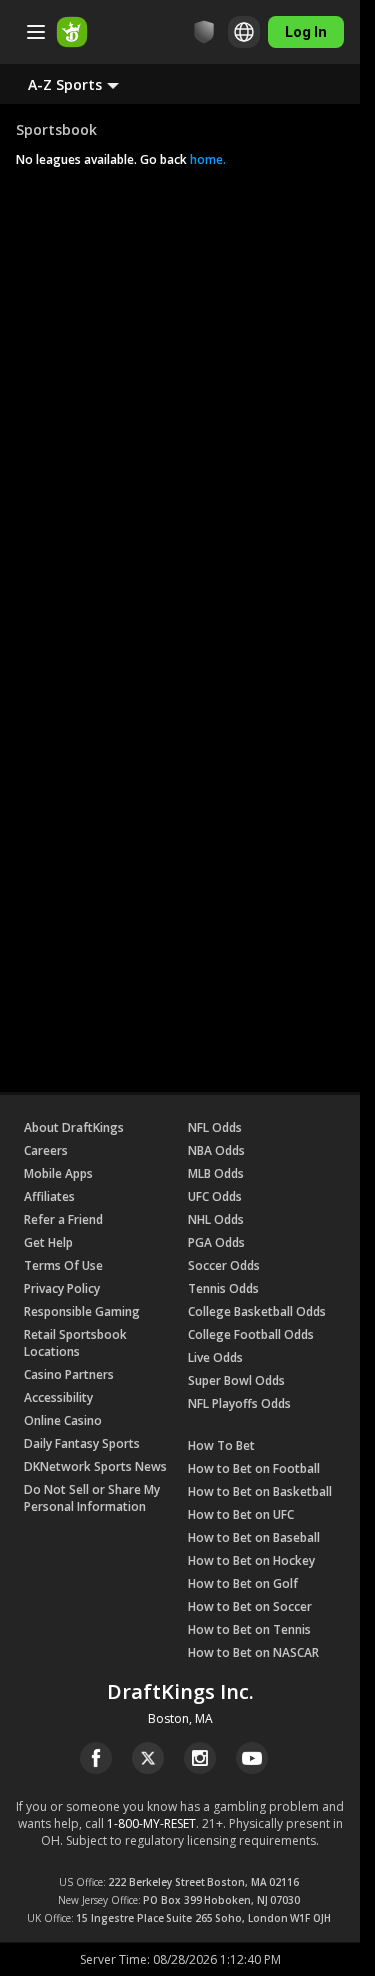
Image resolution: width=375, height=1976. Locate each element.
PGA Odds (216, 1242)
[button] (89, 84)
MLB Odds (216, 1173)
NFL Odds (215, 1127)
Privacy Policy (62, 1288)
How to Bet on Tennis (249, 1629)
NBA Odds (216, 1150)
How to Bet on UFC (241, 1514)
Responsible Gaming (82, 1311)
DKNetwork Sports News (95, 1466)
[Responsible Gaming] (204, 32)
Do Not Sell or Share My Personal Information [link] (92, 1498)
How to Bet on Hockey (251, 1560)
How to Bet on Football (254, 1468)
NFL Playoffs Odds (239, 1403)
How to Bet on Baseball (254, 1537)
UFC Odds (215, 1196)
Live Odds (215, 1357)
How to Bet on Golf (243, 1583)
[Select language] (244, 32)
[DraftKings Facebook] (96, 1758)
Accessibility (58, 1397)
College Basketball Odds (257, 1311)
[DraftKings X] (148, 1758)
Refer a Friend (63, 1219)
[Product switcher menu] (36, 32)
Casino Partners (69, 1374)
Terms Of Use (63, 1265)
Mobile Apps (58, 1173)
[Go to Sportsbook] (72, 32)
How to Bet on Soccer (250, 1606)
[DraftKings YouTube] (252, 1758)
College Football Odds (251, 1334)
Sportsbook (56, 129)
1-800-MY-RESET (151, 1823)
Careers (46, 1150)
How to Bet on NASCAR (253, 1652)
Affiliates (49, 1196)
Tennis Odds (223, 1288)
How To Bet (221, 1445)
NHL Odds (216, 1219)
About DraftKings (74, 1127)
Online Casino (63, 1420)
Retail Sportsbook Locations (75, 1343)
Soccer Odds (224, 1265)
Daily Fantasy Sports (82, 1443)
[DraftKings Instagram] (200, 1758)
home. (206, 159)
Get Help (48, 1242)
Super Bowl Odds (236, 1380)
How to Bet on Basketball (260, 1491)
